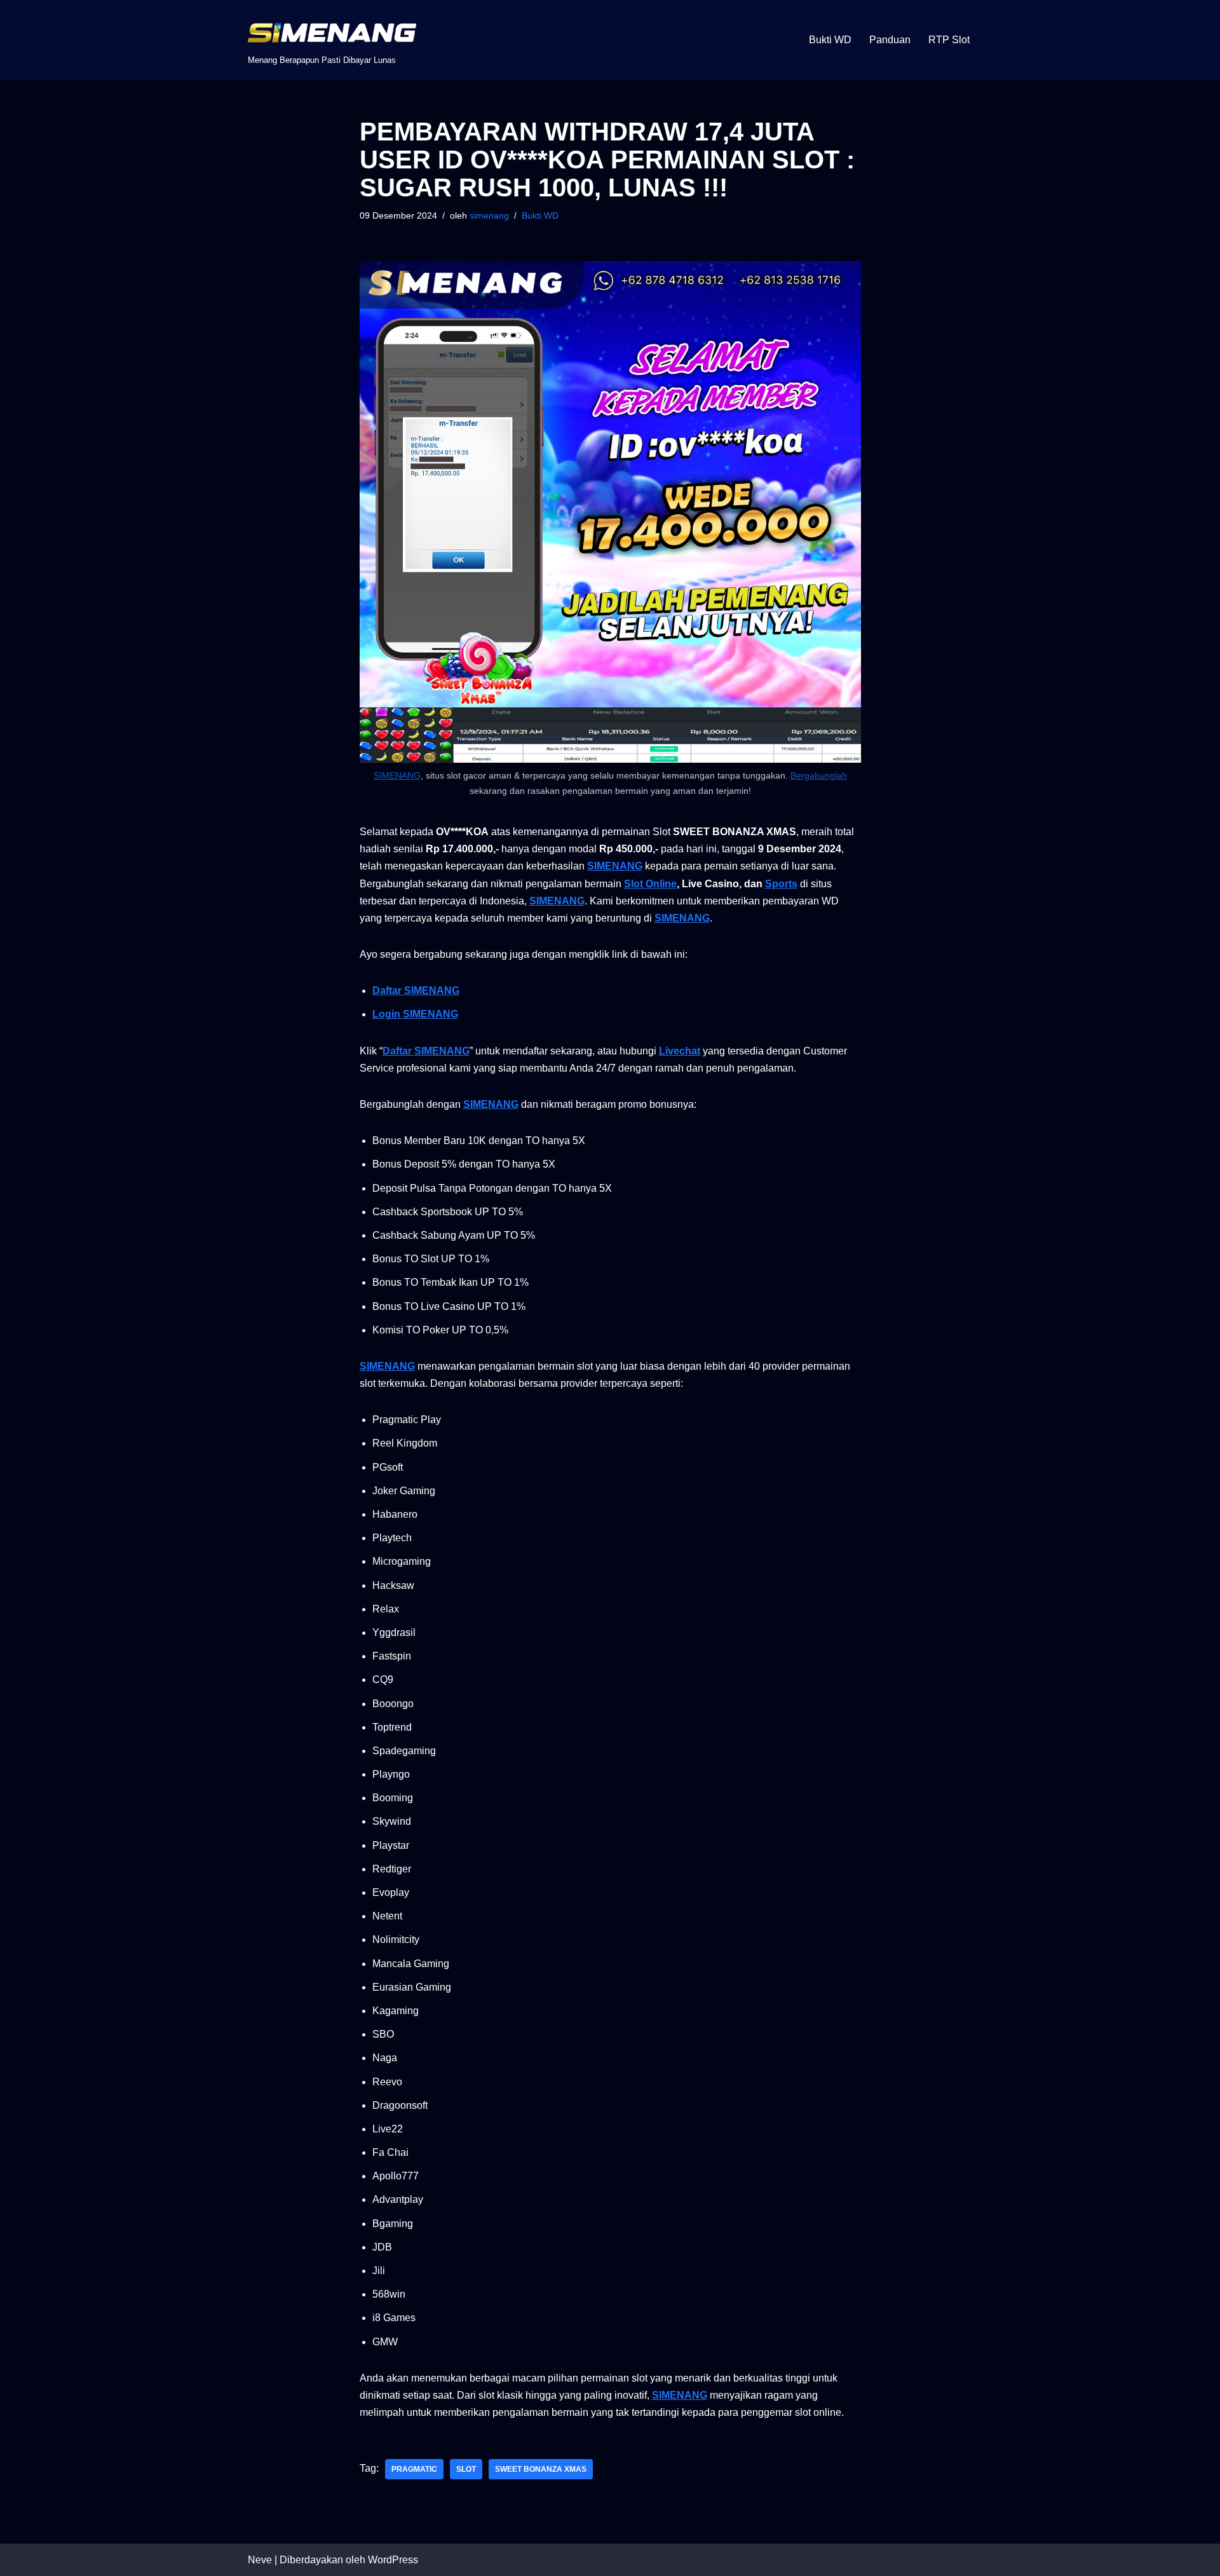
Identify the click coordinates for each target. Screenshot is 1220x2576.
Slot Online (650, 884)
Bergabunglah (819, 775)
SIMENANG (397, 775)
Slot (466, 2469)
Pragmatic (414, 2469)
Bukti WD (830, 40)
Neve (260, 2560)
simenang (489, 215)
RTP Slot (949, 40)
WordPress (393, 2560)
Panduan (890, 40)
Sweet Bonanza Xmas (541, 2469)
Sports (781, 884)
